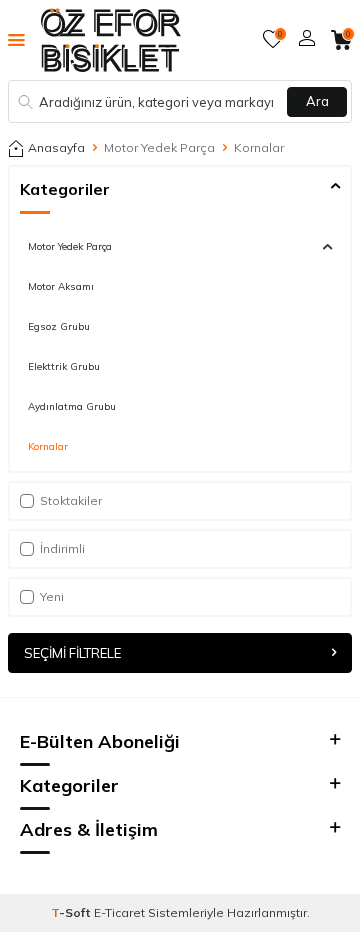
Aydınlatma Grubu (72, 406)
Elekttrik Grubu (64, 366)
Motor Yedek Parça (159, 147)
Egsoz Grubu (59, 326)
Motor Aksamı (61, 286)
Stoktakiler (71, 500)
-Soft (72, 912)
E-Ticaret (119, 912)
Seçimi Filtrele (72, 653)
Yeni (52, 596)
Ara (317, 101)
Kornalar (48, 446)
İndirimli (62, 548)
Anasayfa (56, 147)
